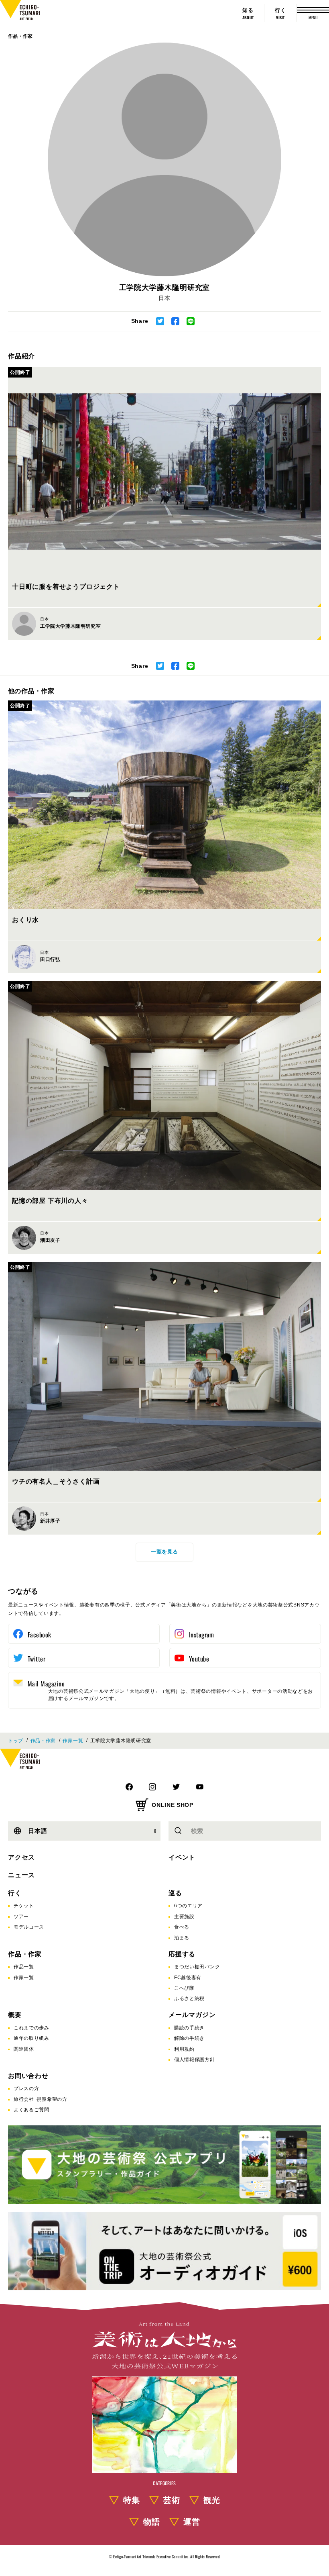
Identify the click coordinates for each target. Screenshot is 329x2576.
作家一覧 (73, 1741)
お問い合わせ (28, 2076)
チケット (24, 1906)
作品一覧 (24, 1967)
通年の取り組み (31, 2038)
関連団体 (24, 2049)
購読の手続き (189, 2028)
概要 (15, 2015)
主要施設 (184, 1917)
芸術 (172, 2500)
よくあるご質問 (31, 2110)
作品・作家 (20, 36)
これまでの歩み (31, 2028)
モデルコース (29, 1927)
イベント (182, 1857)
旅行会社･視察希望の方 (41, 2099)
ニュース (21, 1875)
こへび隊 (184, 1988)
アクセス (21, 1857)
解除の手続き (189, 2038)
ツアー (21, 1917)
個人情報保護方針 (195, 2060)
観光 (212, 2500)
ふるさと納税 (189, 1998)
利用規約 (184, 2049)
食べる (182, 1927)
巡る (175, 1893)
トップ (16, 1741)
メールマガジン (192, 2015)
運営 (192, 2522)
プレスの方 (26, 2088)
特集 (132, 2500)
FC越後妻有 (188, 1978)
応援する (182, 1954)
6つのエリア (188, 1906)
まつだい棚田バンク (197, 1967)
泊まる (182, 1938)
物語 (152, 2522)
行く (15, 1893)
